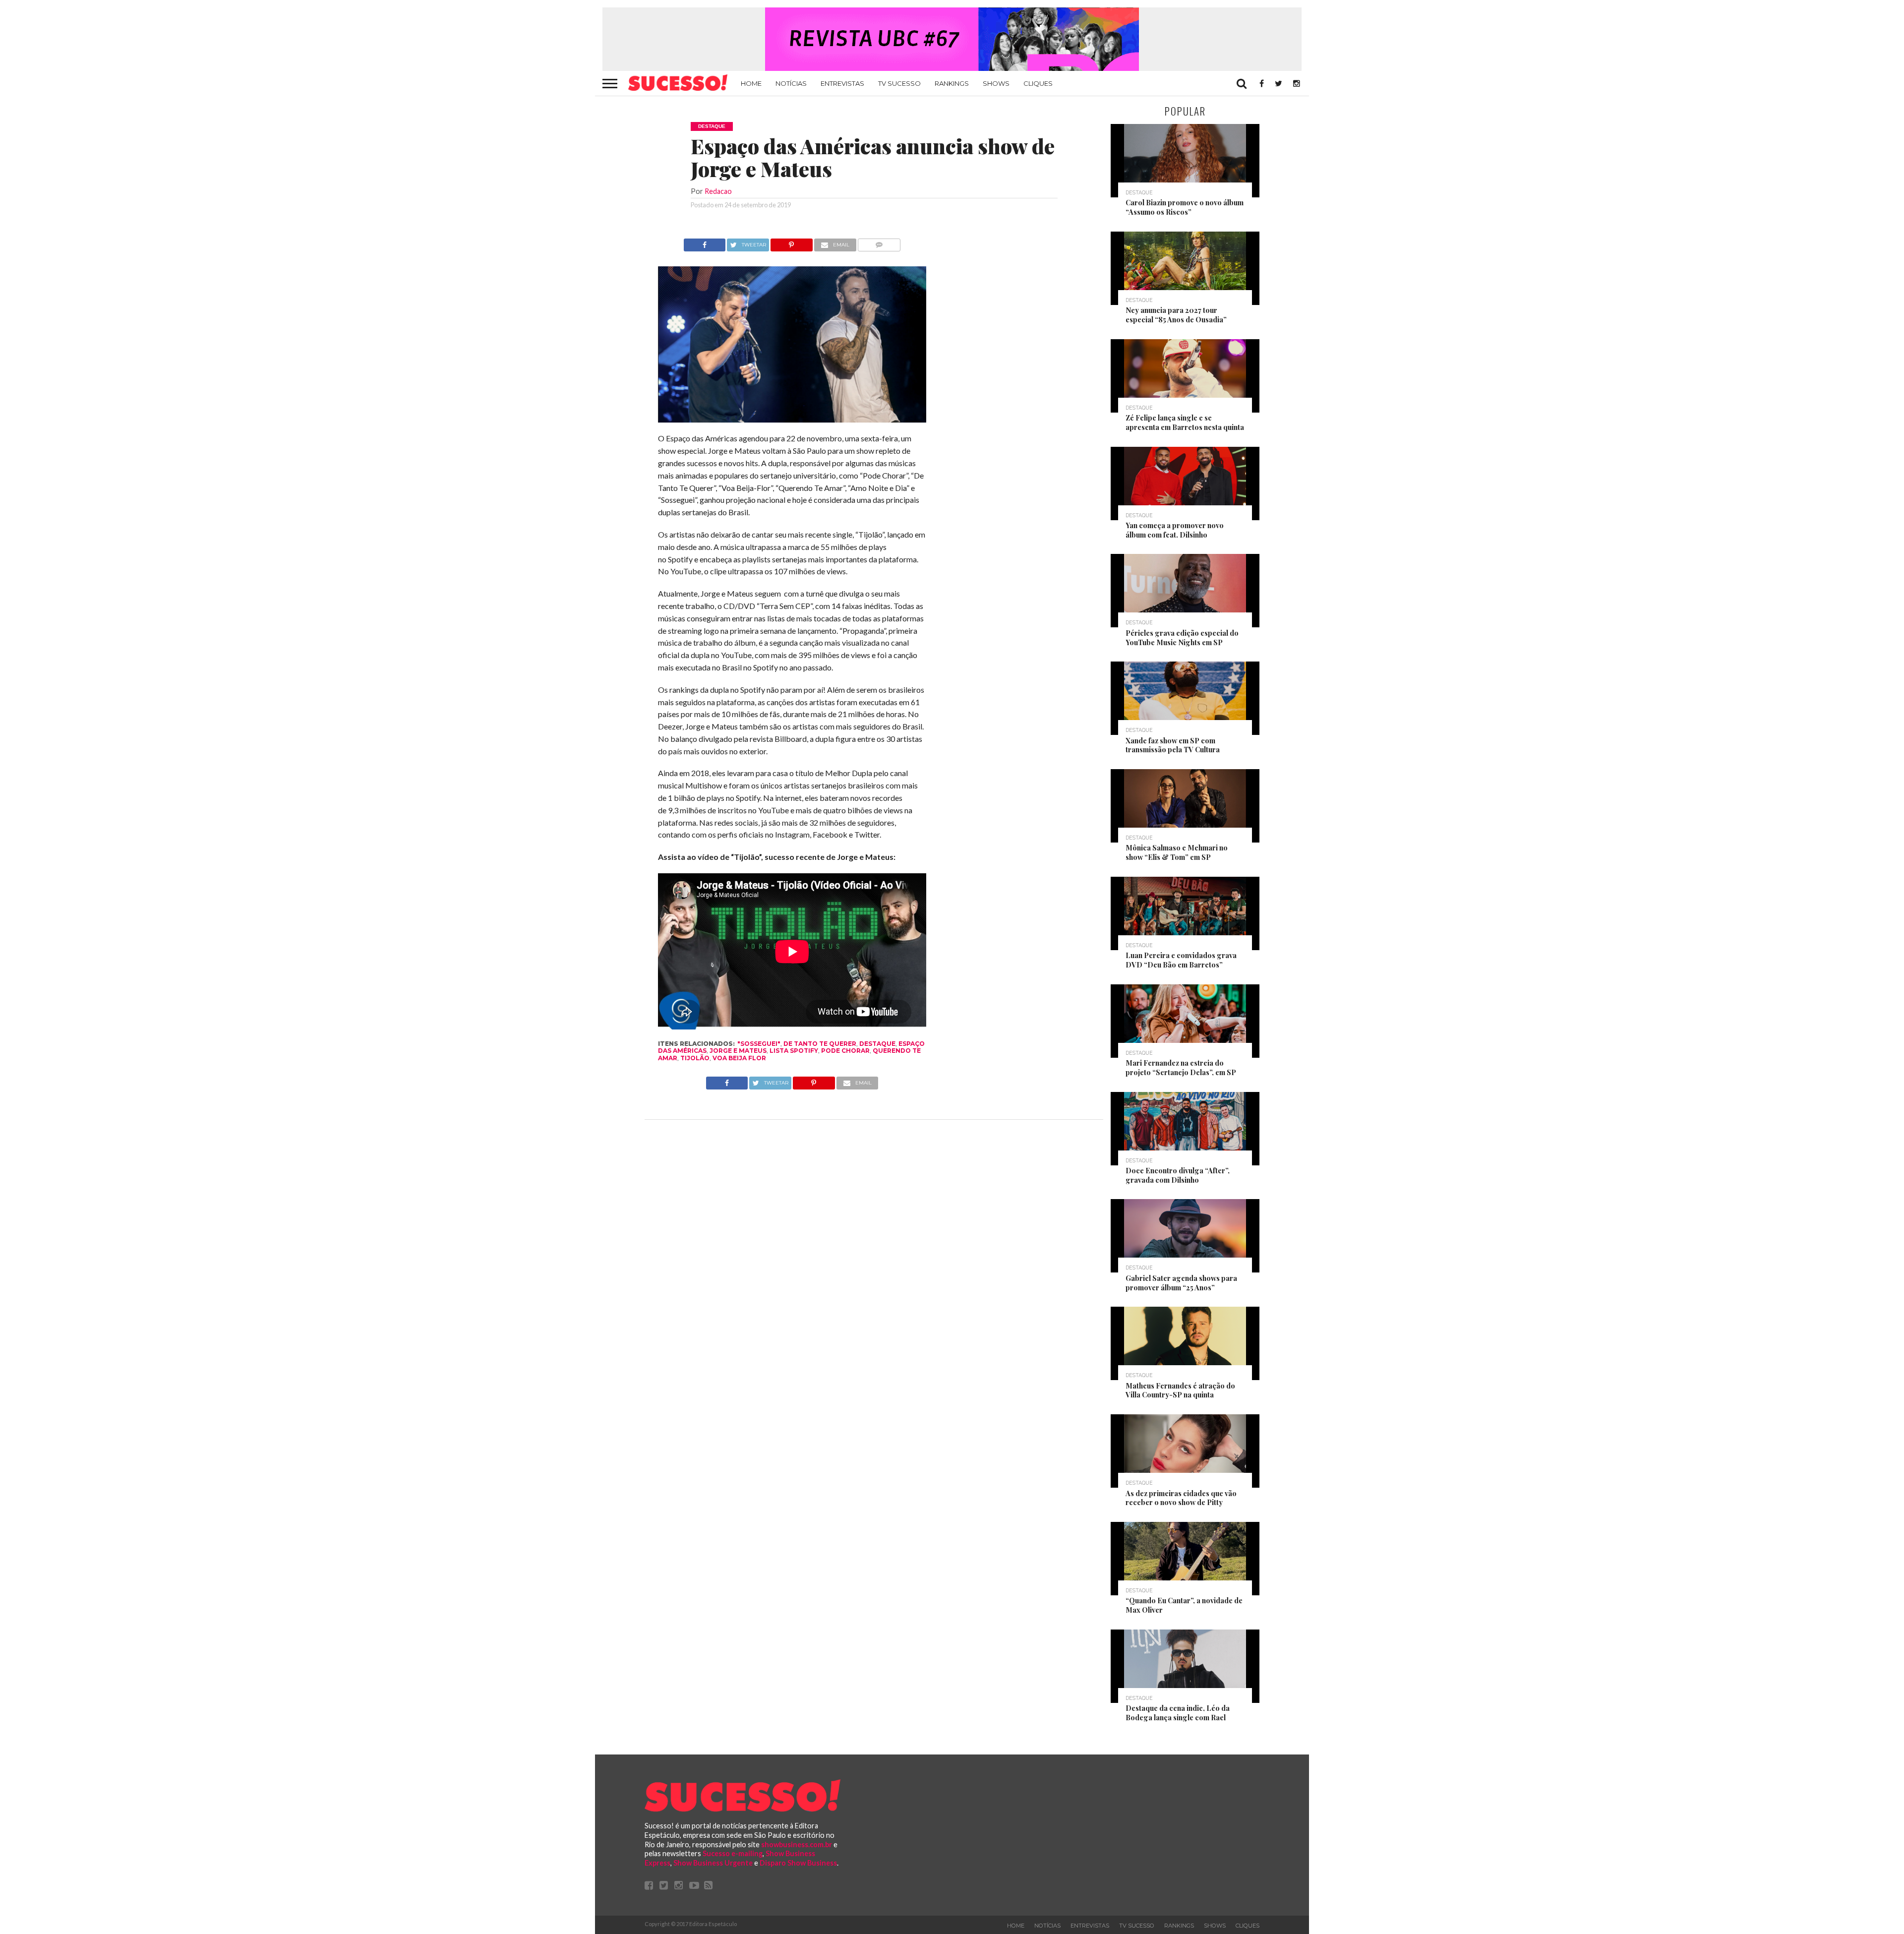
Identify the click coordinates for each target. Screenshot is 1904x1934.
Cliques (1038, 83)
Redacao (718, 191)
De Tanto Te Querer (820, 1044)
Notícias (791, 83)
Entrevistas (842, 83)
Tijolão (695, 1058)
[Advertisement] (1015, 387)
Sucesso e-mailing (733, 1853)
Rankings (952, 83)
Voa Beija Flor (739, 1058)
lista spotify (794, 1051)
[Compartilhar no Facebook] (705, 242)
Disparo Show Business (798, 1863)
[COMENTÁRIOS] (879, 242)
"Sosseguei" (759, 1044)
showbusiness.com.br (797, 1844)
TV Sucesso (899, 83)
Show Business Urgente (713, 1863)
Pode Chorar (845, 1051)
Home (751, 83)
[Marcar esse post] (792, 242)
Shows (996, 83)
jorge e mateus (738, 1051)
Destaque (877, 1044)
